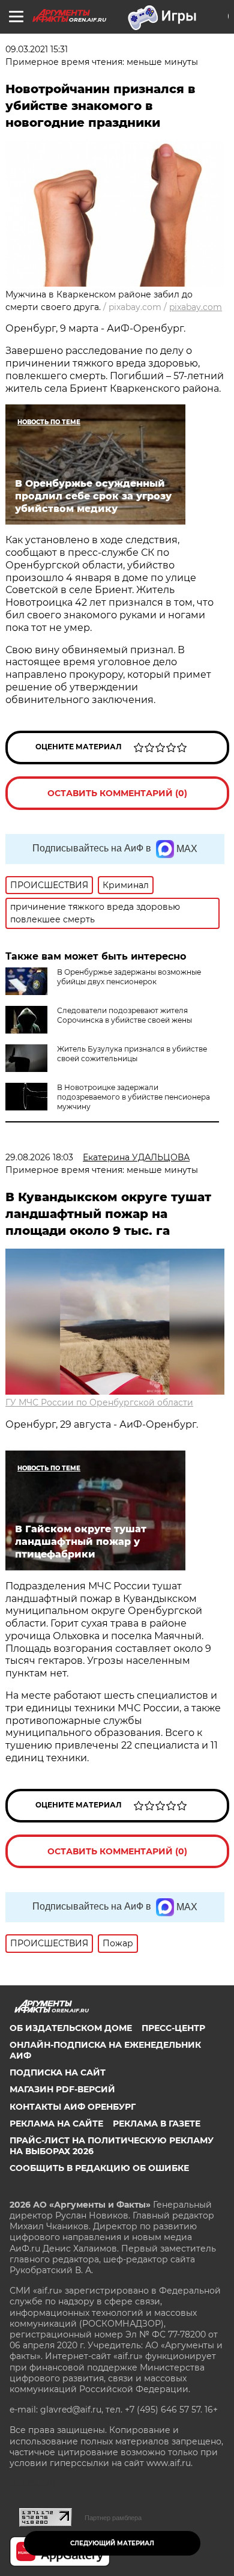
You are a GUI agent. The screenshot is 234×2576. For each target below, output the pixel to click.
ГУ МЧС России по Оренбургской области (99, 1402)
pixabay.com (196, 307)
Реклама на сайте (56, 2124)
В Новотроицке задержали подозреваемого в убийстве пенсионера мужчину (133, 1097)
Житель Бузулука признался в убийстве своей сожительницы (132, 1054)
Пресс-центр (173, 2028)
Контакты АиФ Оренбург (73, 2107)
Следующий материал (112, 2543)
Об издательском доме (71, 2028)
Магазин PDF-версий (62, 2089)
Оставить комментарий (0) (117, 793)
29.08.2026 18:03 (39, 1157)
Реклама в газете (157, 2124)
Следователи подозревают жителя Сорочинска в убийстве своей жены (124, 1015)
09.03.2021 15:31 (37, 49)
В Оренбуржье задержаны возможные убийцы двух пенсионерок (129, 977)
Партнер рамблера (113, 2518)
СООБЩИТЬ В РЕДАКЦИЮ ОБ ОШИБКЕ (99, 2168)
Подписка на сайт (58, 2072)
